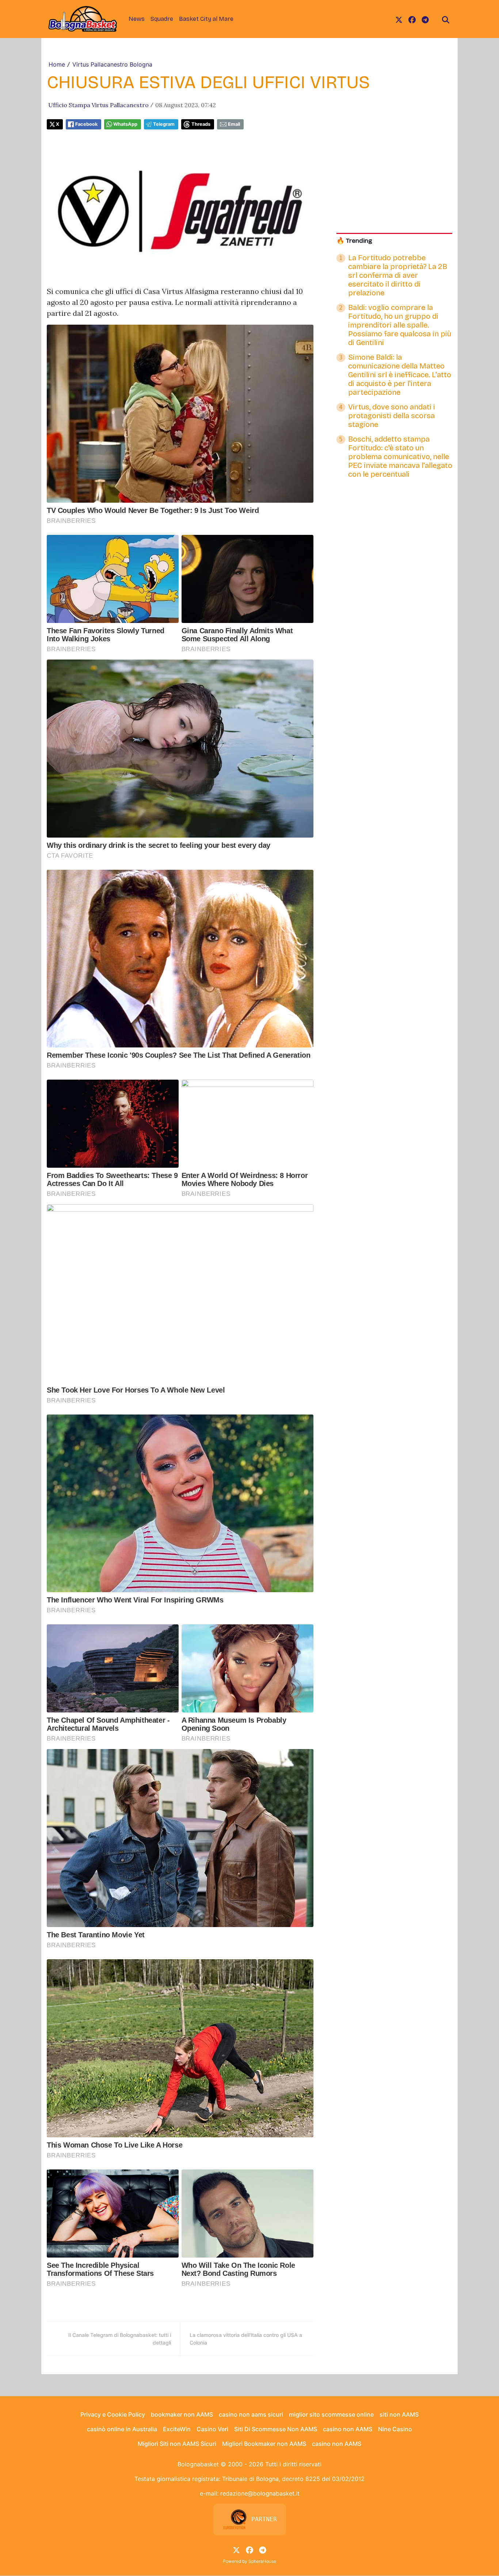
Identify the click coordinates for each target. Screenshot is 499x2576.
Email (234, 124)
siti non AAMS (399, 2414)
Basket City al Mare (206, 19)
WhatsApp (125, 124)
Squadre (162, 19)
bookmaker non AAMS (182, 2414)
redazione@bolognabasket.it (260, 2493)
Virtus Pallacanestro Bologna (112, 64)
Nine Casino (395, 2429)
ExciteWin (177, 2429)
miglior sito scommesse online (331, 2414)
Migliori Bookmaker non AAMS (264, 2444)
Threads (201, 124)
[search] (446, 19)
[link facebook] (412, 19)
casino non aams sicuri (251, 2414)
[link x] (399, 19)
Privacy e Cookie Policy (113, 2414)
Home (57, 64)
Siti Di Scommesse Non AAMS (276, 2429)
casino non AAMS (348, 2429)
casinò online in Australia (122, 2429)
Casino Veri (212, 2429)
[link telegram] (425, 19)
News (137, 19)
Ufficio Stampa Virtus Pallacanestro (98, 105)
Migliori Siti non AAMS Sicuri (177, 2444)
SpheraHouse (262, 2561)
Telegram (164, 124)
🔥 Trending (354, 241)
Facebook (86, 124)
